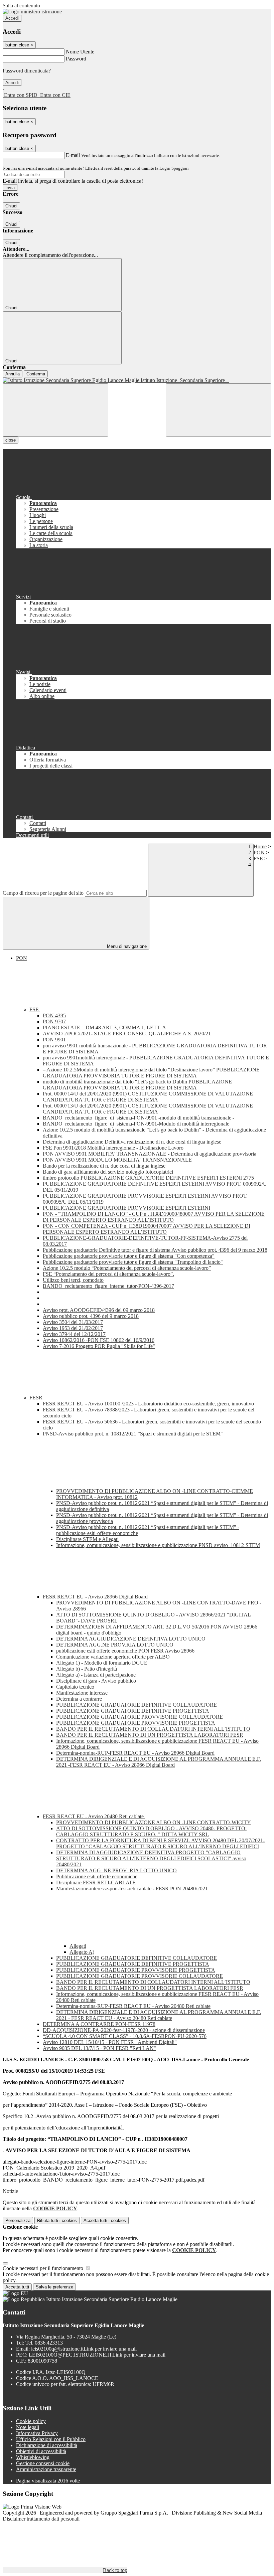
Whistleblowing (33, 2457)
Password (76, 59)
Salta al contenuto (21, 6)
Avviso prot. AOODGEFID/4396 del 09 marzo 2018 (99, 1310)
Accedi (12, 18)
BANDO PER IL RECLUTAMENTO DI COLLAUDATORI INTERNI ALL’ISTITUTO (153, 1729)
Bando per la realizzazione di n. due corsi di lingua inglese (104, 1166)
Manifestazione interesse (82, 1693)
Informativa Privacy (37, 2433)
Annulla (13, 374)
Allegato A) (82, 1952)
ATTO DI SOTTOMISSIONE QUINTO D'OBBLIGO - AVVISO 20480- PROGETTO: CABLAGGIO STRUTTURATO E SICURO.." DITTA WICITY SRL (151, 1831)
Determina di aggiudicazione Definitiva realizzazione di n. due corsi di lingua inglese (132, 1142)
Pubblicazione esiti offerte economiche (97, 1876)
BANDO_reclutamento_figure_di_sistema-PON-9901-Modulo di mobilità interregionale (136, 1124)
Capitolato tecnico (75, 1687)
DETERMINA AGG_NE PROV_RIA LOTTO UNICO (116, 1870)
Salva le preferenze (54, 2287)
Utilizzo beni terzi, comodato (73, 1280)
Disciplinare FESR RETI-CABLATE (96, 1882)
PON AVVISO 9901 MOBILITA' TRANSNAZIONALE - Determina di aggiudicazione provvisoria (150, 1154)
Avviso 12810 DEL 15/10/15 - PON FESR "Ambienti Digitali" (110, 2042)
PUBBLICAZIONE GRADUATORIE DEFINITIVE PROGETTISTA (133, 1711)
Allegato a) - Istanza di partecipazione (96, 1675)
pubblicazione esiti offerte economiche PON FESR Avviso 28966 (125, 1651)
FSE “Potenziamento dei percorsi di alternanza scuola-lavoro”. (108, 1274)
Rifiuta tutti (57, 2220)
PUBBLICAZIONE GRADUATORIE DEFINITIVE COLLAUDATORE (136, 1705)
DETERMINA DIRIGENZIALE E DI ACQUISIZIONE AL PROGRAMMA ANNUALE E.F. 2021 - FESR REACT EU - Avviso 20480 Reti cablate (159, 2015)
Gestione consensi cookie (43, 2463)
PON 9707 (54, 1021)
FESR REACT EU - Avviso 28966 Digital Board (96, 1597)
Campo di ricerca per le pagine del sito (43, 893)
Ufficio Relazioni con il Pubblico (51, 2439)
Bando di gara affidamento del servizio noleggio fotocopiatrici (108, 1172)
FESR (37, 1398)
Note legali (28, 2427)
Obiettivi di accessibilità (41, 2451)
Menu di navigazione (126, 946)
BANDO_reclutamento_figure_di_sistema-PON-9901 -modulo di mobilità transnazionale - (139, 1118)
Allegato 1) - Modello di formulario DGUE (102, 1663)
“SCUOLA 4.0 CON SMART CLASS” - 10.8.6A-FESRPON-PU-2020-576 (125, 2036)
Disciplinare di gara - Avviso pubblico (96, 1681)
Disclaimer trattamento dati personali (41, 2519)
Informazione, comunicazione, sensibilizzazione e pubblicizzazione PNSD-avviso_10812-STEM (158, 1545)
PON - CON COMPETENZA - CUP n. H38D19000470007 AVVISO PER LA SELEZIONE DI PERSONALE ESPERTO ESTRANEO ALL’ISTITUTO (147, 1229)
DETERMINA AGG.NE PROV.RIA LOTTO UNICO (115, 1645)
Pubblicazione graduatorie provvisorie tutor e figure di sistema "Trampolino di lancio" (133, 1262)
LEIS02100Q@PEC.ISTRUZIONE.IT (97, 2355)
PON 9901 (54, 1040)
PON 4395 (54, 1015)
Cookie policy (31, 2421)
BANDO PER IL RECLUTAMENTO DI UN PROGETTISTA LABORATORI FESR (150, 1735)
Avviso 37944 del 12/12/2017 (74, 1334)
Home (260, 846)
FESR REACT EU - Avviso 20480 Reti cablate (94, 1816)
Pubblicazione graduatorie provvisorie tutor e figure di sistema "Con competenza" (129, 1256)
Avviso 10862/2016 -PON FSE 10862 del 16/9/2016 (99, 1340)
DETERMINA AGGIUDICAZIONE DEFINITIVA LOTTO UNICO (131, 1639)
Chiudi (11, 206)
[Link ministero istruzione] (32, 12)
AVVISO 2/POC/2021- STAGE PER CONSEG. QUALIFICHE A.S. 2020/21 (127, 1034)
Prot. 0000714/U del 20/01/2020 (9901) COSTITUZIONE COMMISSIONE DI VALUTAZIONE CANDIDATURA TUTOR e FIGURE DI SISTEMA (148, 1097)
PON (259, 852)
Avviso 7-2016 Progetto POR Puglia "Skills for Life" (99, 1346)
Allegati (78, 1946)
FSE (258, 858)
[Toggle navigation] (55, 410)
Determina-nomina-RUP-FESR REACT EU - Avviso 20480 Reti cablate (133, 2006)
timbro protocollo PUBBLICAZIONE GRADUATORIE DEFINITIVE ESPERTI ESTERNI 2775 (148, 1178)
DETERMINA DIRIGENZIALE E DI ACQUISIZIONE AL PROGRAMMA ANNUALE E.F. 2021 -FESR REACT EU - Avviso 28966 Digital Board (159, 1762)
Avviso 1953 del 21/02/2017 (73, 1328)
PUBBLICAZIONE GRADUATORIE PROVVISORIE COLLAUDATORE (140, 1717)
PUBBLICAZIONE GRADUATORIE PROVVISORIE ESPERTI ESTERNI (126, 1208)
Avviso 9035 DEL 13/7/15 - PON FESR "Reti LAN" (99, 2048)
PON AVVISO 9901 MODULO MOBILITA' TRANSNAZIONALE (117, 1160)
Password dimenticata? (27, 71)
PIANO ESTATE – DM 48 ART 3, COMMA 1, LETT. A (104, 1027)
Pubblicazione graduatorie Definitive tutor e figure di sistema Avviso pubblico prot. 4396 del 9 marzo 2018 (155, 1250)
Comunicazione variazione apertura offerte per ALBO (113, 1657)
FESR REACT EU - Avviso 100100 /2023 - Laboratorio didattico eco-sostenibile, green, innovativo (148, 1404)
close (11, 440)
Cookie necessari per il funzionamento (44, 2268)
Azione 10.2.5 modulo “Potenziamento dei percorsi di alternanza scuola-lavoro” (127, 1268)
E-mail (73, 155)
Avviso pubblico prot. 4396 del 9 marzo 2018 (91, 1316)
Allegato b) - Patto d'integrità (87, 1669)
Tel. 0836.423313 (44, 2343)
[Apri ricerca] (219, 410)
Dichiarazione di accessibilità (47, 2445)
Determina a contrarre (79, 1699)
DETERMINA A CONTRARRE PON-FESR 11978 (99, 2024)
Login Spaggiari (174, 168)
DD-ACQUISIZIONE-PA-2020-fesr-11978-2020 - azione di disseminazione (124, 2030)
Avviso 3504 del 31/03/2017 (73, 1322)
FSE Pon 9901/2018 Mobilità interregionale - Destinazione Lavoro (113, 1148)
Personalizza (18, 2220)
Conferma (36, 374)
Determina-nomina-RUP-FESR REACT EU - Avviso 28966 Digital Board (135, 1753)
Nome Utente (80, 52)
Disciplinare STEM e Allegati (87, 1539)
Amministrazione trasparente (46, 2469)
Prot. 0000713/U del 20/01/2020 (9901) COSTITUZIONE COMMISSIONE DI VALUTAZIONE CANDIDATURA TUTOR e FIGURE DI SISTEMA (148, 1109)
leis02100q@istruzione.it (84, 2349)
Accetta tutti (105, 2220)
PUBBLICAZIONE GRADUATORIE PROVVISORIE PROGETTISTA (136, 1723)
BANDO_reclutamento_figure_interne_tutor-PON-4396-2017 (108, 1286)
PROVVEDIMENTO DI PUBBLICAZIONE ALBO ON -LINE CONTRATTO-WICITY (154, 1822)
